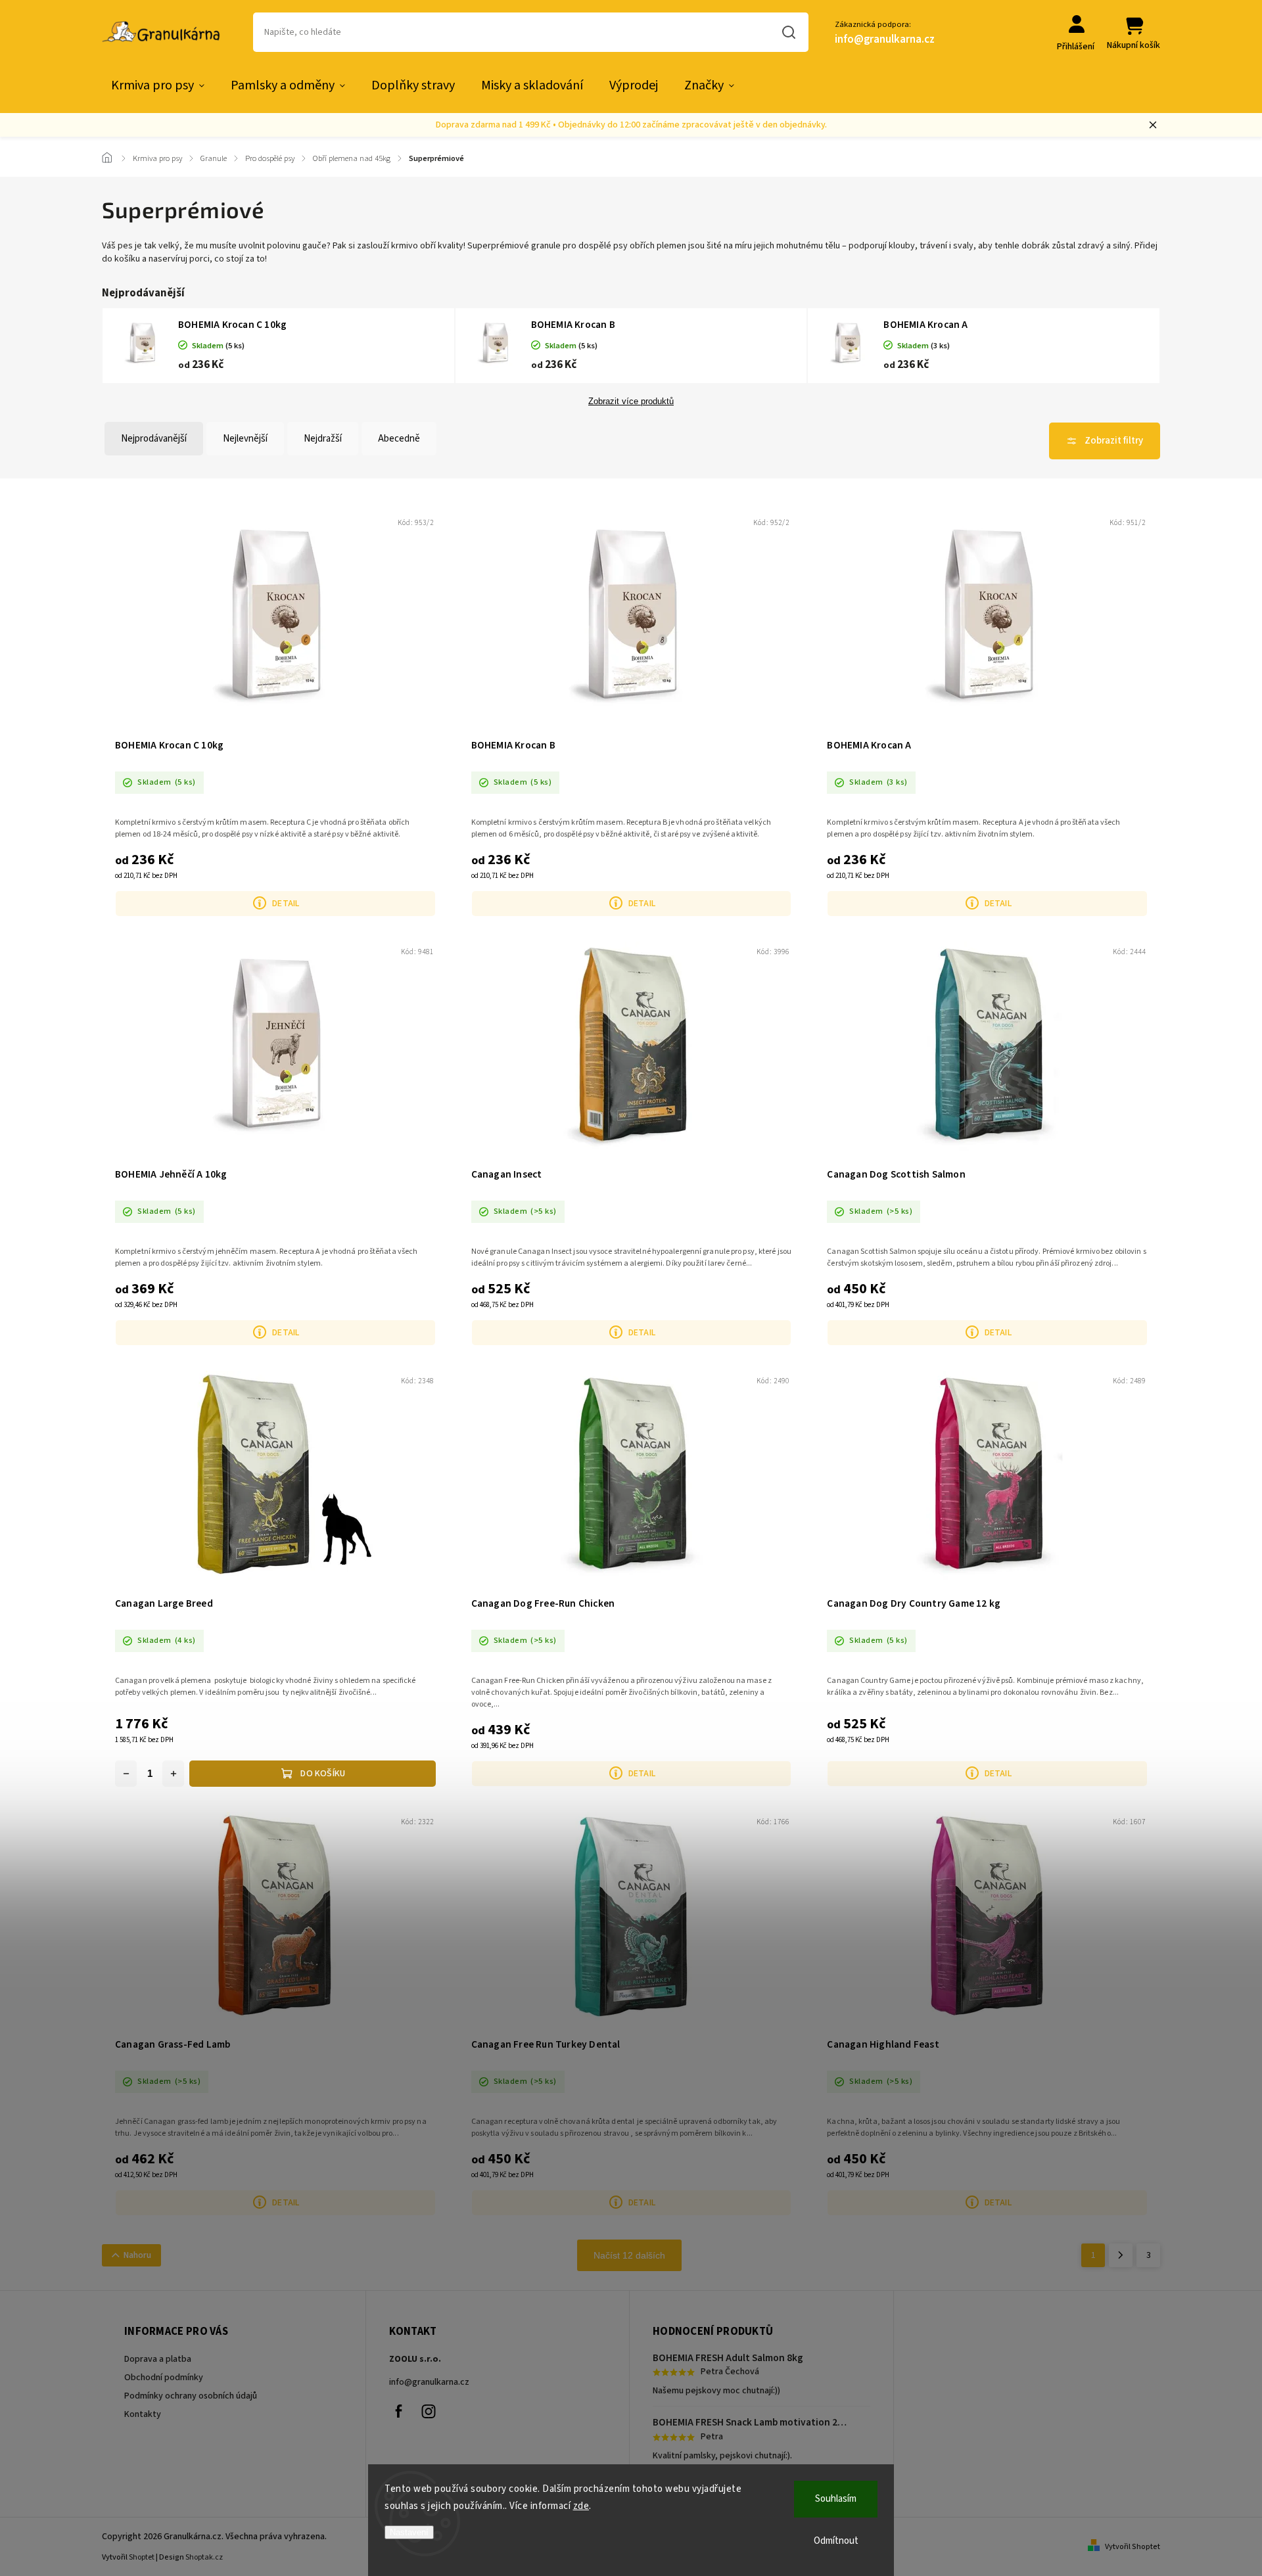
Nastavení (409, 2532)
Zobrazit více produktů (631, 402)
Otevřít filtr (1105, 441)
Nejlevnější (245, 439)
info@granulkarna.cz (429, 2382)
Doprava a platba (158, 2359)
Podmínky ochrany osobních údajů (191, 2396)
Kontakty (143, 2414)
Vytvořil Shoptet (1133, 2547)
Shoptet (142, 2557)
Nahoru (137, 2255)
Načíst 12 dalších (629, 2255)
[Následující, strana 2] (1121, 2255)
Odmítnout (836, 2541)
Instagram (429, 2412)
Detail (286, 904)
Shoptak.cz (204, 2557)
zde (581, 2506)
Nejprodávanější (154, 439)
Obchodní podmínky (164, 2378)
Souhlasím (836, 2499)
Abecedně (399, 439)
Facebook (399, 2412)
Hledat (788, 32)
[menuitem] (158, 85)
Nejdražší (323, 439)
